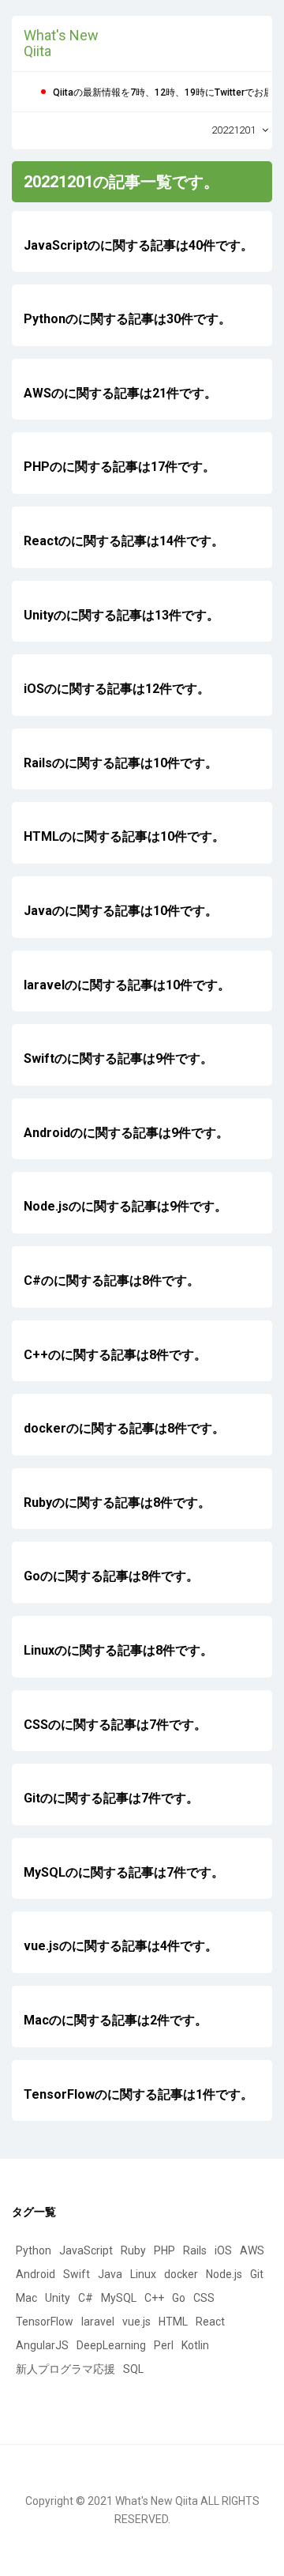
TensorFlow (45, 2322)
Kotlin (195, 2345)
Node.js (224, 2274)
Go (179, 2298)
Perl (164, 2345)
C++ (154, 2298)
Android (35, 2274)
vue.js (136, 2322)
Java (110, 2274)
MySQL (119, 2298)
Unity (58, 2298)
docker (181, 2274)
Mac (26, 2298)
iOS (223, 2250)
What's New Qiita (61, 43)
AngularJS (42, 2345)
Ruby (133, 2250)
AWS (252, 2250)
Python (34, 2250)
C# (86, 2298)
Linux (143, 2274)
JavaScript (86, 2250)
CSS (204, 2298)
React (210, 2322)
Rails (195, 2250)
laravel (98, 2322)
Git (257, 2274)
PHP (164, 2250)
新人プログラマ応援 (65, 2369)
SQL (133, 2369)
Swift (77, 2274)
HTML (173, 2322)
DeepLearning (111, 2345)
